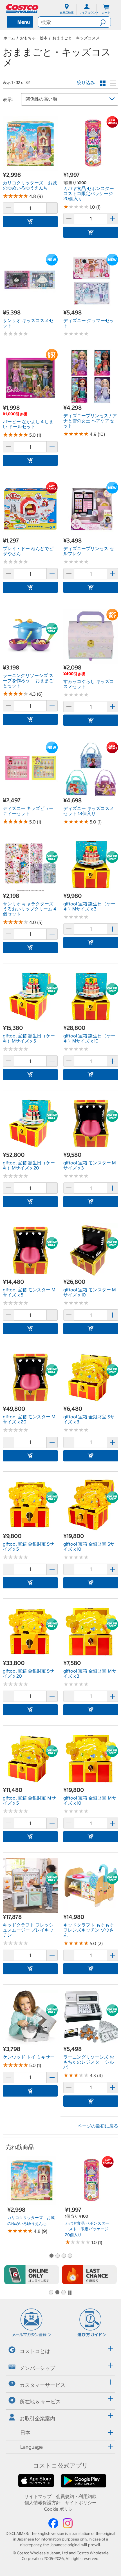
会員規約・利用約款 (76, 2496)
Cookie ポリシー (61, 2509)
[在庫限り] (89, 2275)
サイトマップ (38, 2496)
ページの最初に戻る (98, 2126)
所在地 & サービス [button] (40, 2402)
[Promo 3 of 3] (63, 2293)
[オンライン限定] (32, 2275)
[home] (23, 8)
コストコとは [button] (35, 2351)
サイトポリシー (81, 2503)
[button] (105, 22)
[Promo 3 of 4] (64, 2256)
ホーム (9, 38)
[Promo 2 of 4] (57, 2256)
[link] (30, 168)
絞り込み (86, 82)
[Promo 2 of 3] (57, 2293)
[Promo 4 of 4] (70, 2256)
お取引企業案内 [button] (37, 2418)
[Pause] (70, 2293)
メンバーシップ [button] (37, 2368)
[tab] (60, 2350)
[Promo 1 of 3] (51, 2293)
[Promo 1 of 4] (51, 2256)
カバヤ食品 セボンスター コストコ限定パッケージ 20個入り (87, 2229)
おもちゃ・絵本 (34, 38)
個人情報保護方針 (42, 2503)
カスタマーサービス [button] (42, 2385)
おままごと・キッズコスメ (76, 38)
